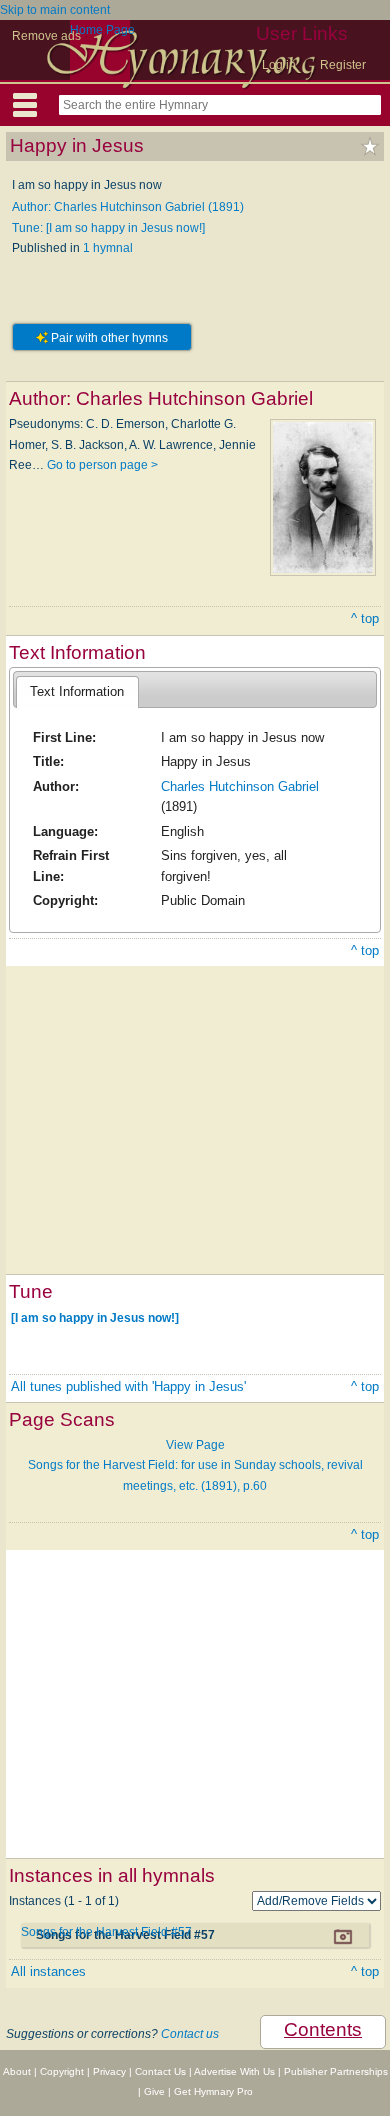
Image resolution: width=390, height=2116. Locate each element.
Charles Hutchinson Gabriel (240, 786)
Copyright (62, 2071)
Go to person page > (102, 465)
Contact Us (160, 2071)
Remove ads (46, 36)
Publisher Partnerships (336, 2071)
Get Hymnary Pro (213, 2091)
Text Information (77, 691)
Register (343, 65)
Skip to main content (55, 10)
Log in (279, 65)
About (17, 2071)
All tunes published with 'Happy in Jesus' (128, 1386)
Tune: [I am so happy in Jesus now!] (108, 228)
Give (154, 2091)
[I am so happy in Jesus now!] (95, 1317)
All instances (48, 1971)
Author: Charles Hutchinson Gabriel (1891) (128, 207)
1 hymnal (108, 248)
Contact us (190, 2034)
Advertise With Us (234, 2071)
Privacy (109, 2071)
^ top (365, 618)
